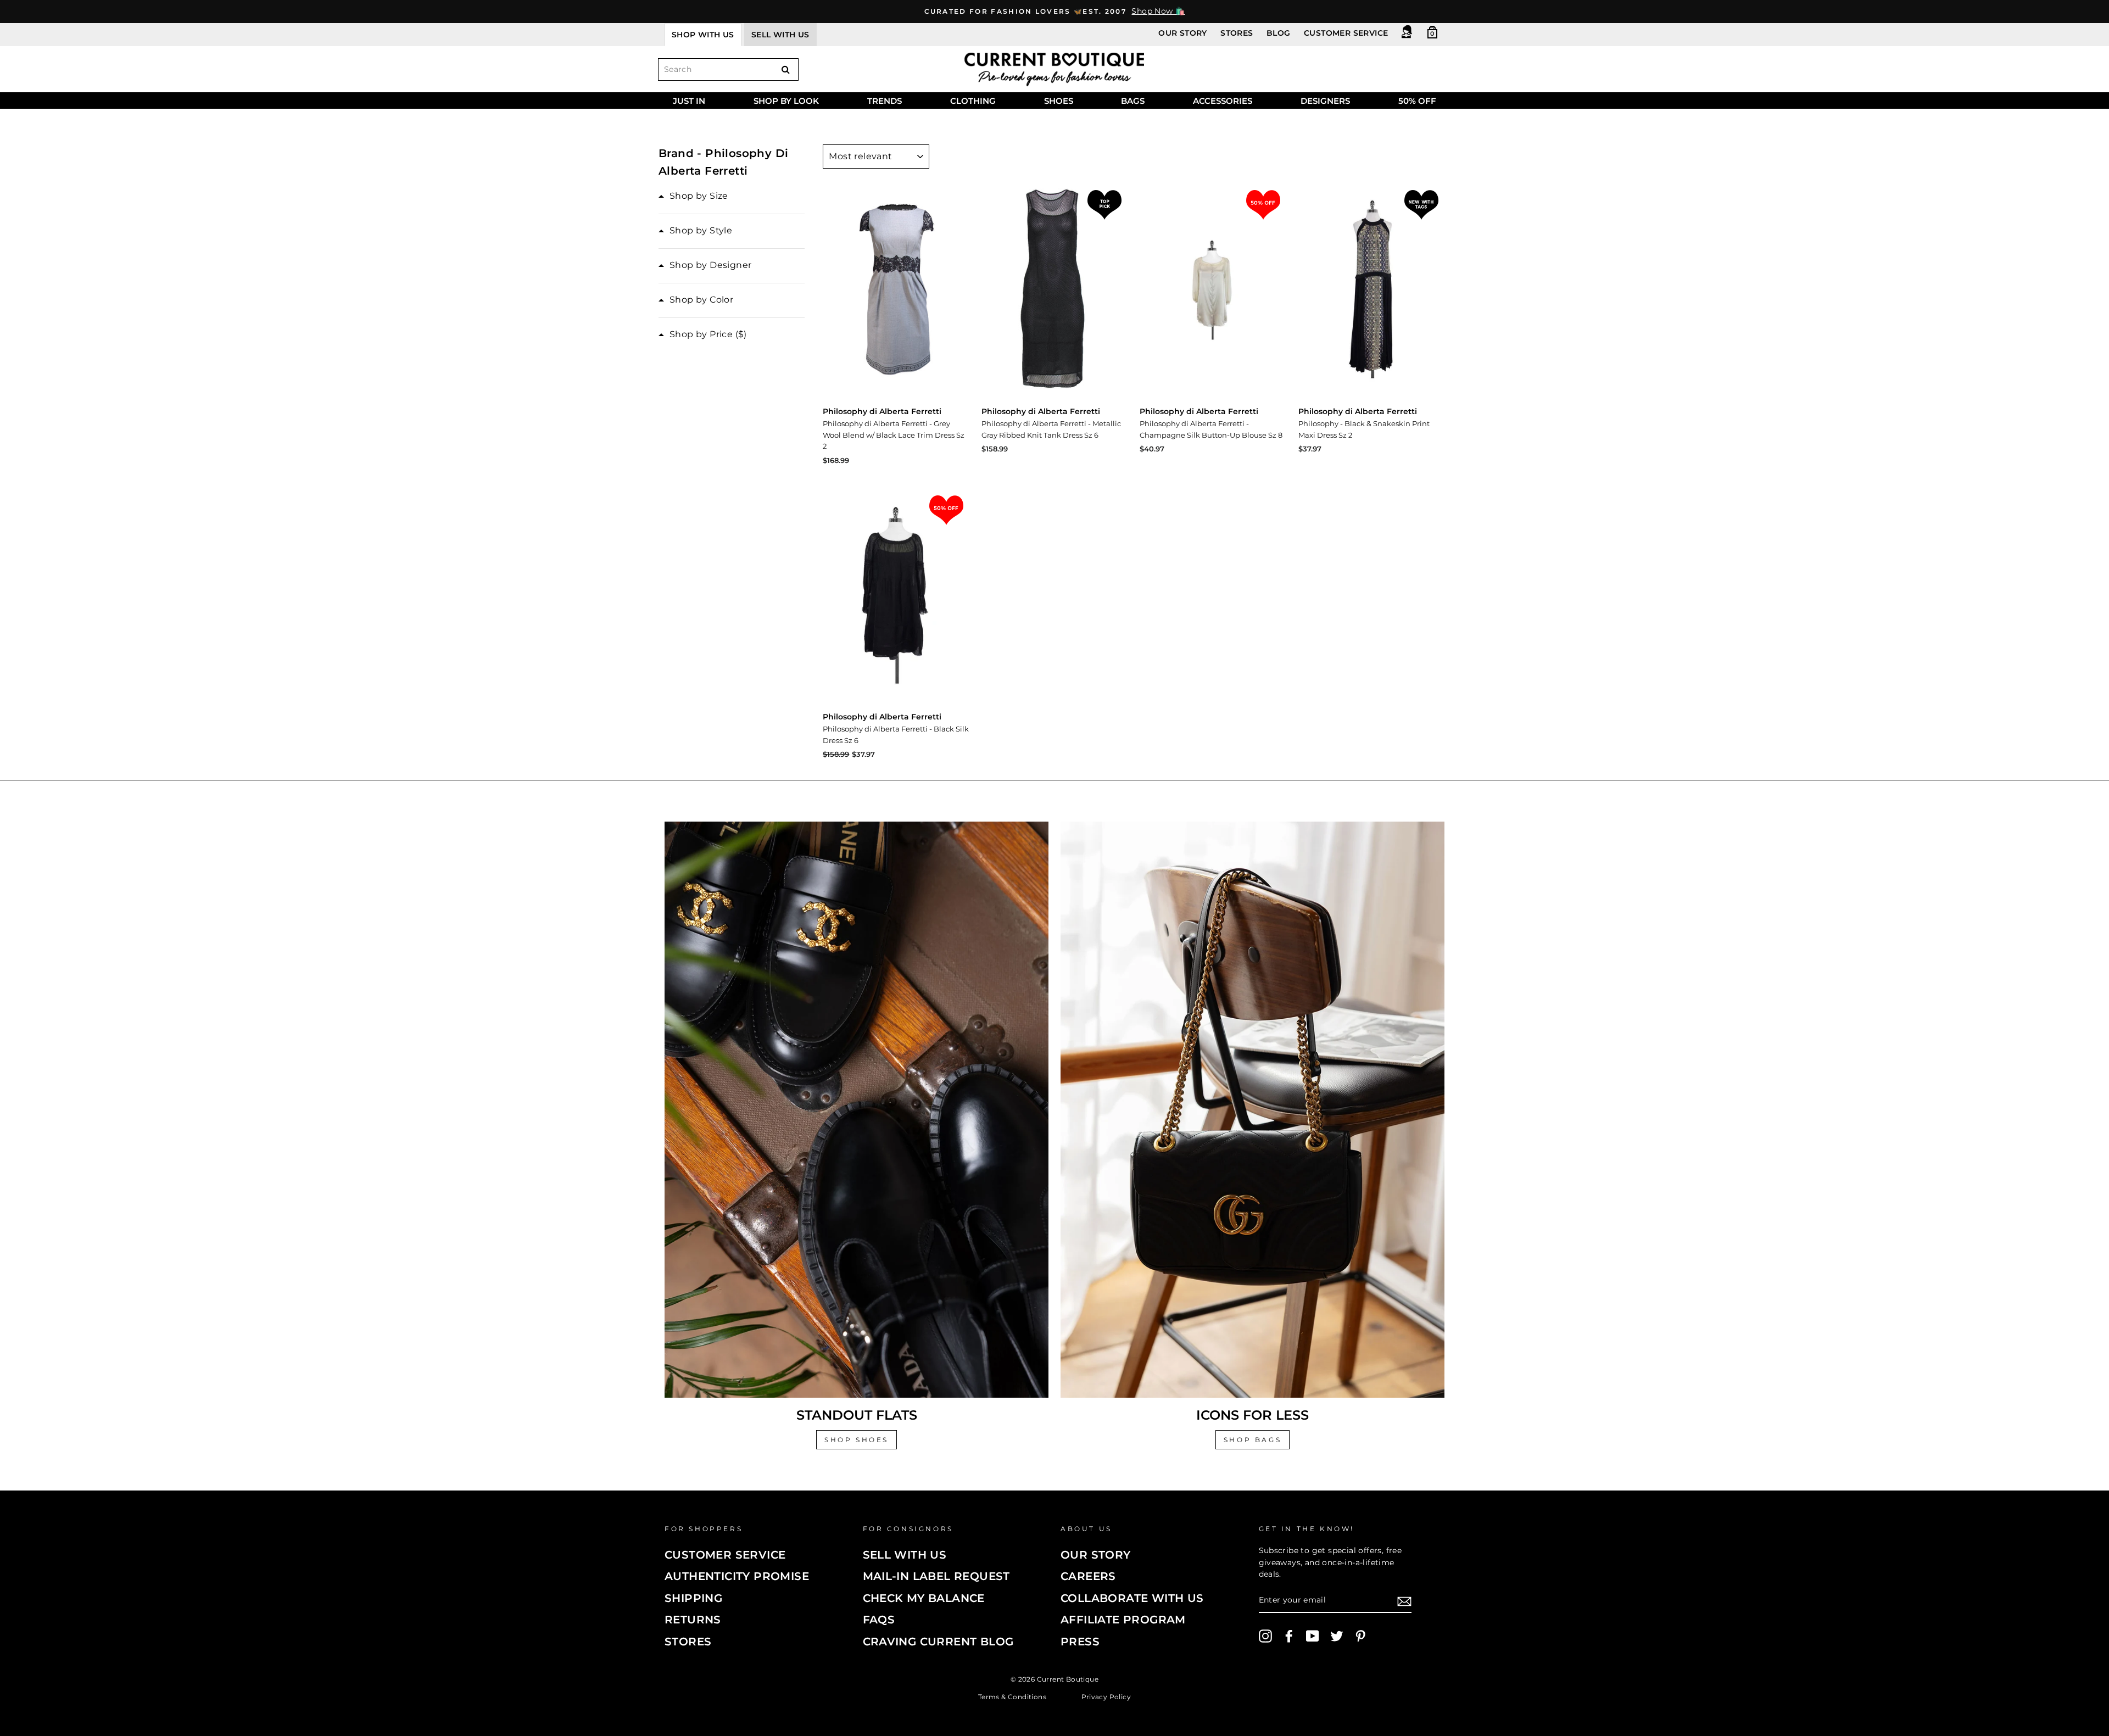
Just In (689, 101)
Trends (885, 101)
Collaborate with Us (1132, 1598)
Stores (1237, 33)
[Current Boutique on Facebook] (1289, 1636)
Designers (1325, 101)
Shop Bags (1252, 1440)
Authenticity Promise (737, 1576)
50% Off (1417, 101)
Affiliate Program (1123, 1620)
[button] (693, 196)
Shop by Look (786, 101)
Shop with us (703, 35)
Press (1080, 1642)
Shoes (1059, 101)
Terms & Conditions (1012, 1696)
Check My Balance (924, 1598)
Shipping (693, 1598)
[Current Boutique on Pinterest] (1360, 1636)
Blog (1279, 33)
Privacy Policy (1106, 1696)
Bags (1133, 101)
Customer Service (1346, 33)
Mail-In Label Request (936, 1576)
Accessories (1223, 101)
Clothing (973, 101)
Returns (693, 1620)
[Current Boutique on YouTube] (1313, 1636)
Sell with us (780, 35)
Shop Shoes (857, 1440)
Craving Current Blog (938, 1642)
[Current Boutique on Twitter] (1337, 1636)
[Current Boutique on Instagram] (1265, 1636)
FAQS (879, 1620)
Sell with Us (905, 1555)
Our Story (1183, 33)
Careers (1088, 1576)
